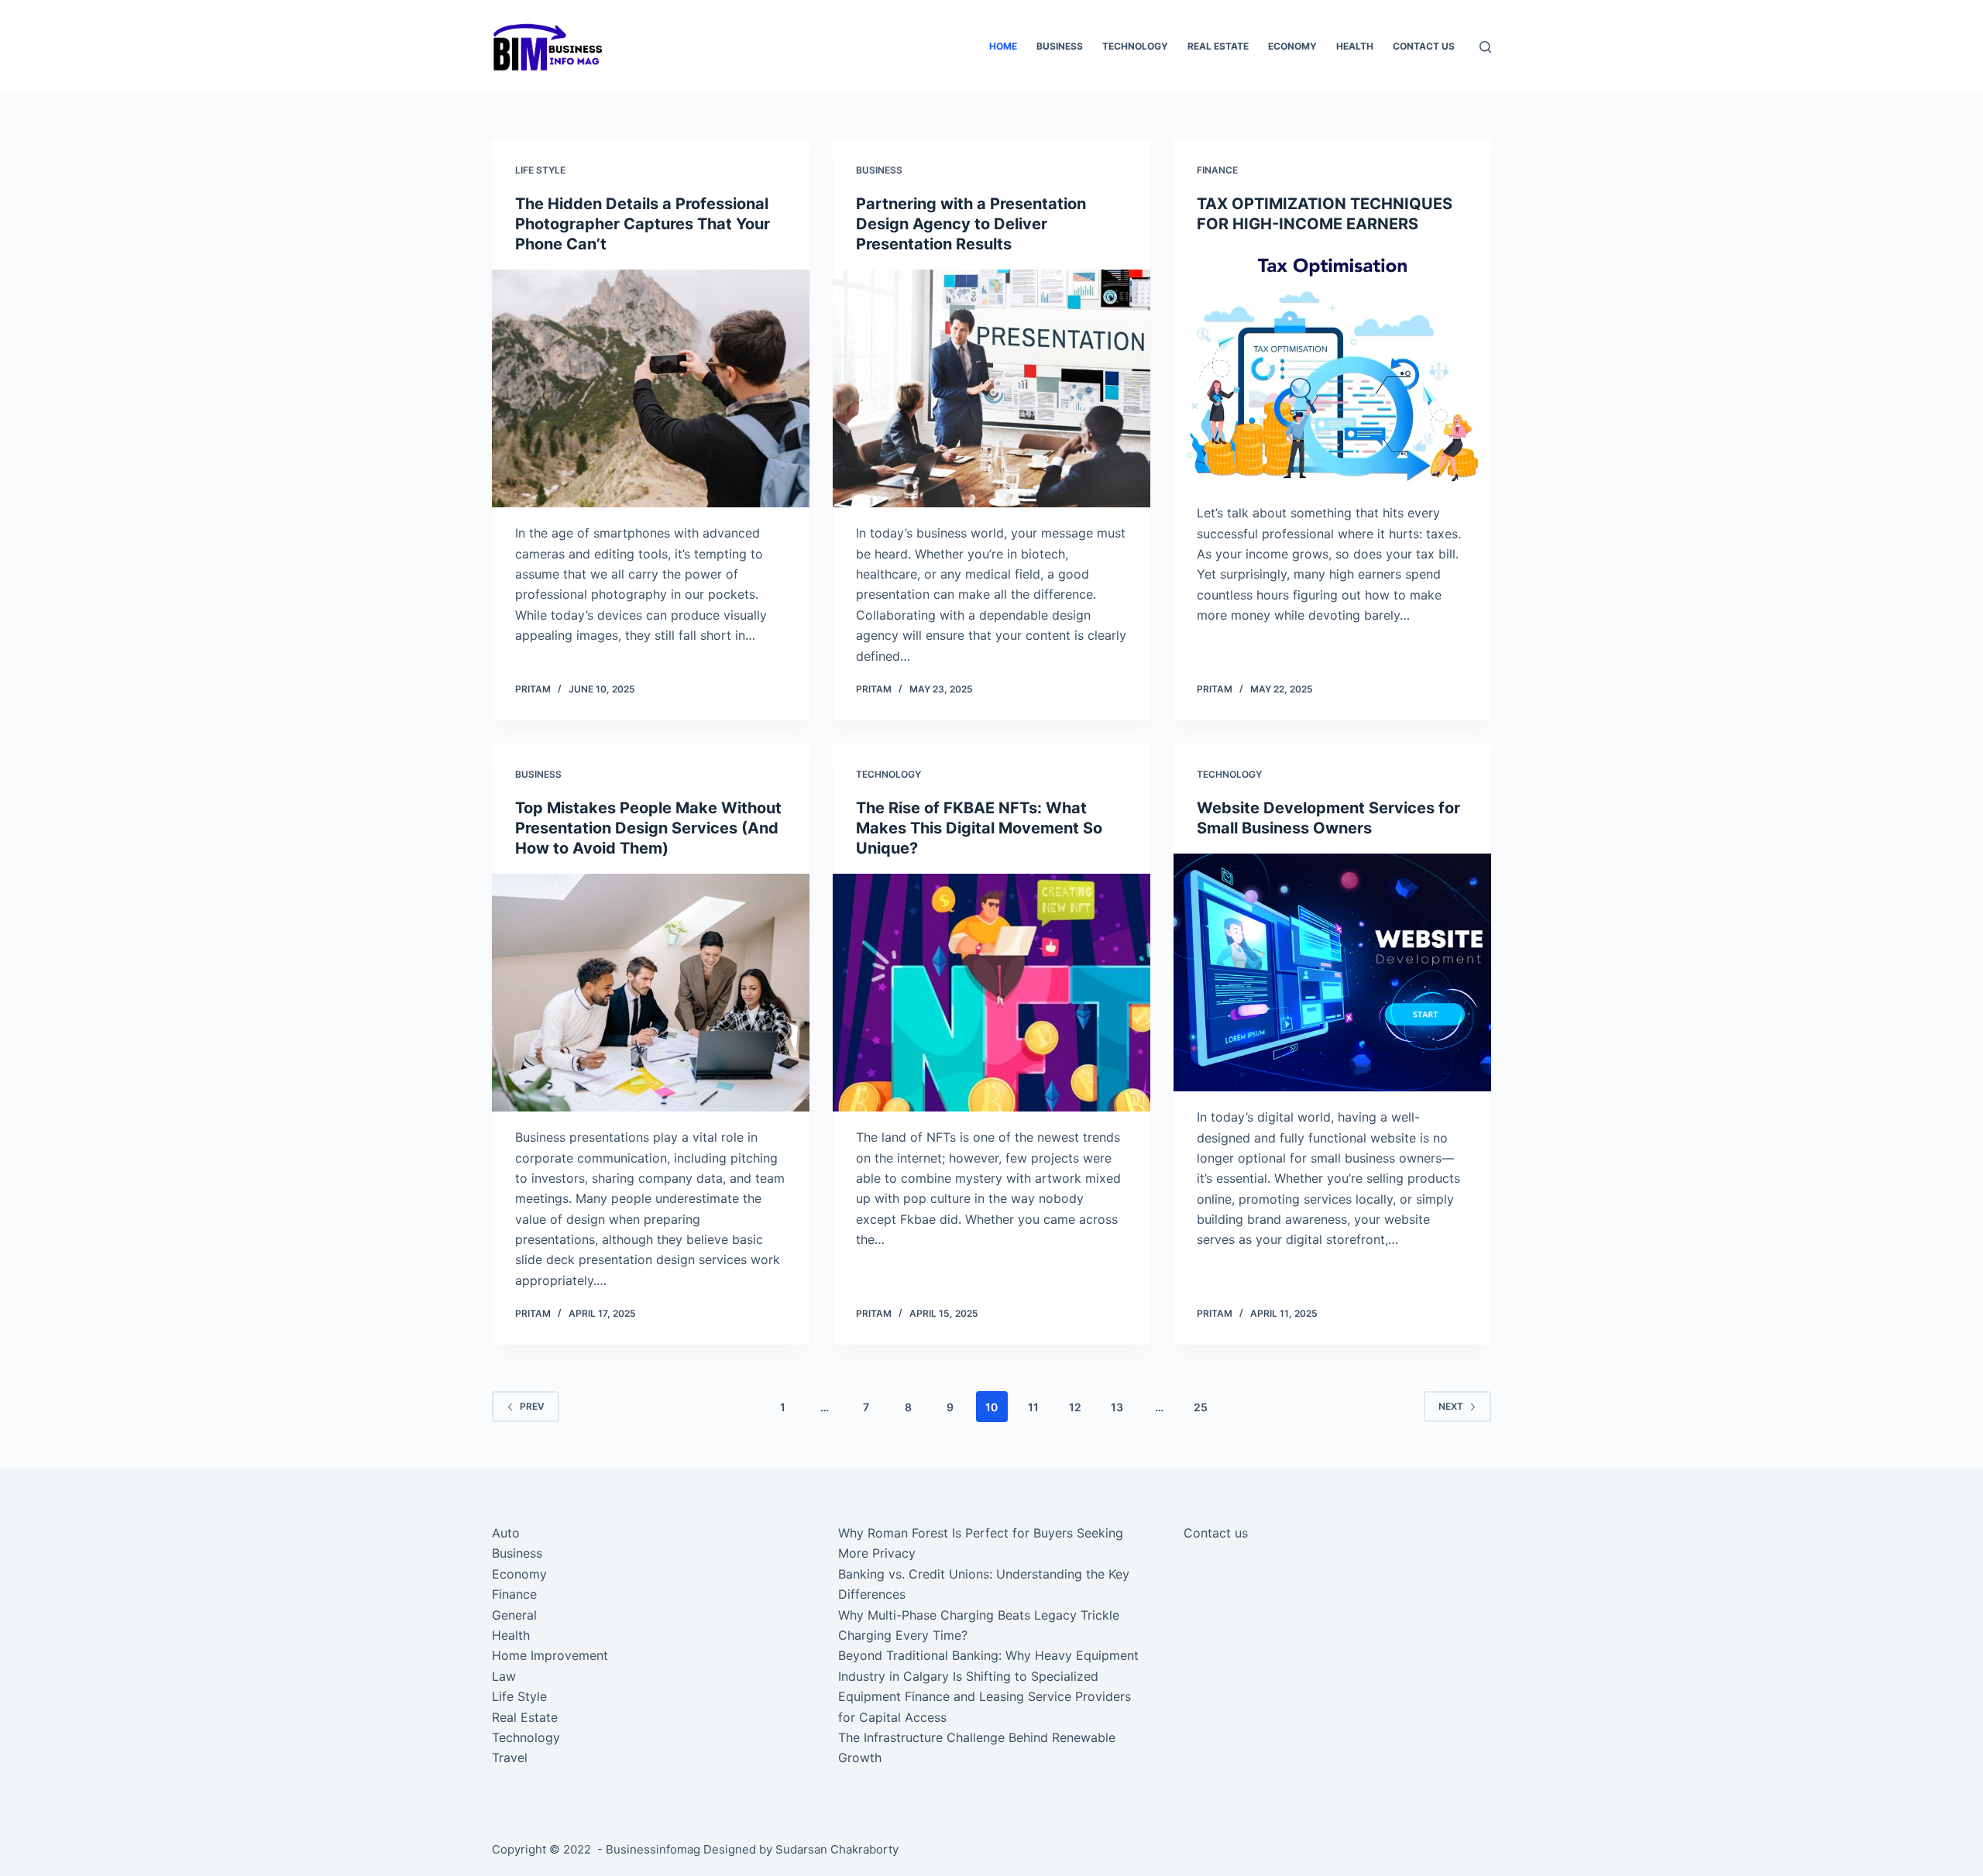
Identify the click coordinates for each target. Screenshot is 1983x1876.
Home (1003, 46)
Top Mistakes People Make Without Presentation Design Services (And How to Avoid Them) (648, 828)
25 (1201, 1407)
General (514, 1615)
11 (1033, 1407)
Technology (1135, 46)
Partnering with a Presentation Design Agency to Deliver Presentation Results (971, 224)
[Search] (1485, 47)
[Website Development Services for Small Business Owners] (1332, 973)
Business (1060, 46)
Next (1451, 1406)
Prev (532, 1406)
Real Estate (1218, 46)
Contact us (1424, 46)
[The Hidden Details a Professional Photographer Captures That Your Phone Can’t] (651, 389)
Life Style (540, 170)
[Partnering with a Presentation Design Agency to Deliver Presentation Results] (991, 389)
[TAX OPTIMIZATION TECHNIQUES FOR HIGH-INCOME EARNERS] (1332, 369)
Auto (506, 1533)
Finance (1217, 170)
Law (504, 1676)
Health (1355, 46)
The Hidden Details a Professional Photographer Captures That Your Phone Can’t (643, 224)
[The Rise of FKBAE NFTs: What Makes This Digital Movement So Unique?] (991, 993)
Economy (1292, 46)
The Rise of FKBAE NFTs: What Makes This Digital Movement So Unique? (979, 828)
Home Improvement (550, 1655)
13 (1117, 1407)
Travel (510, 1757)
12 (1075, 1407)
